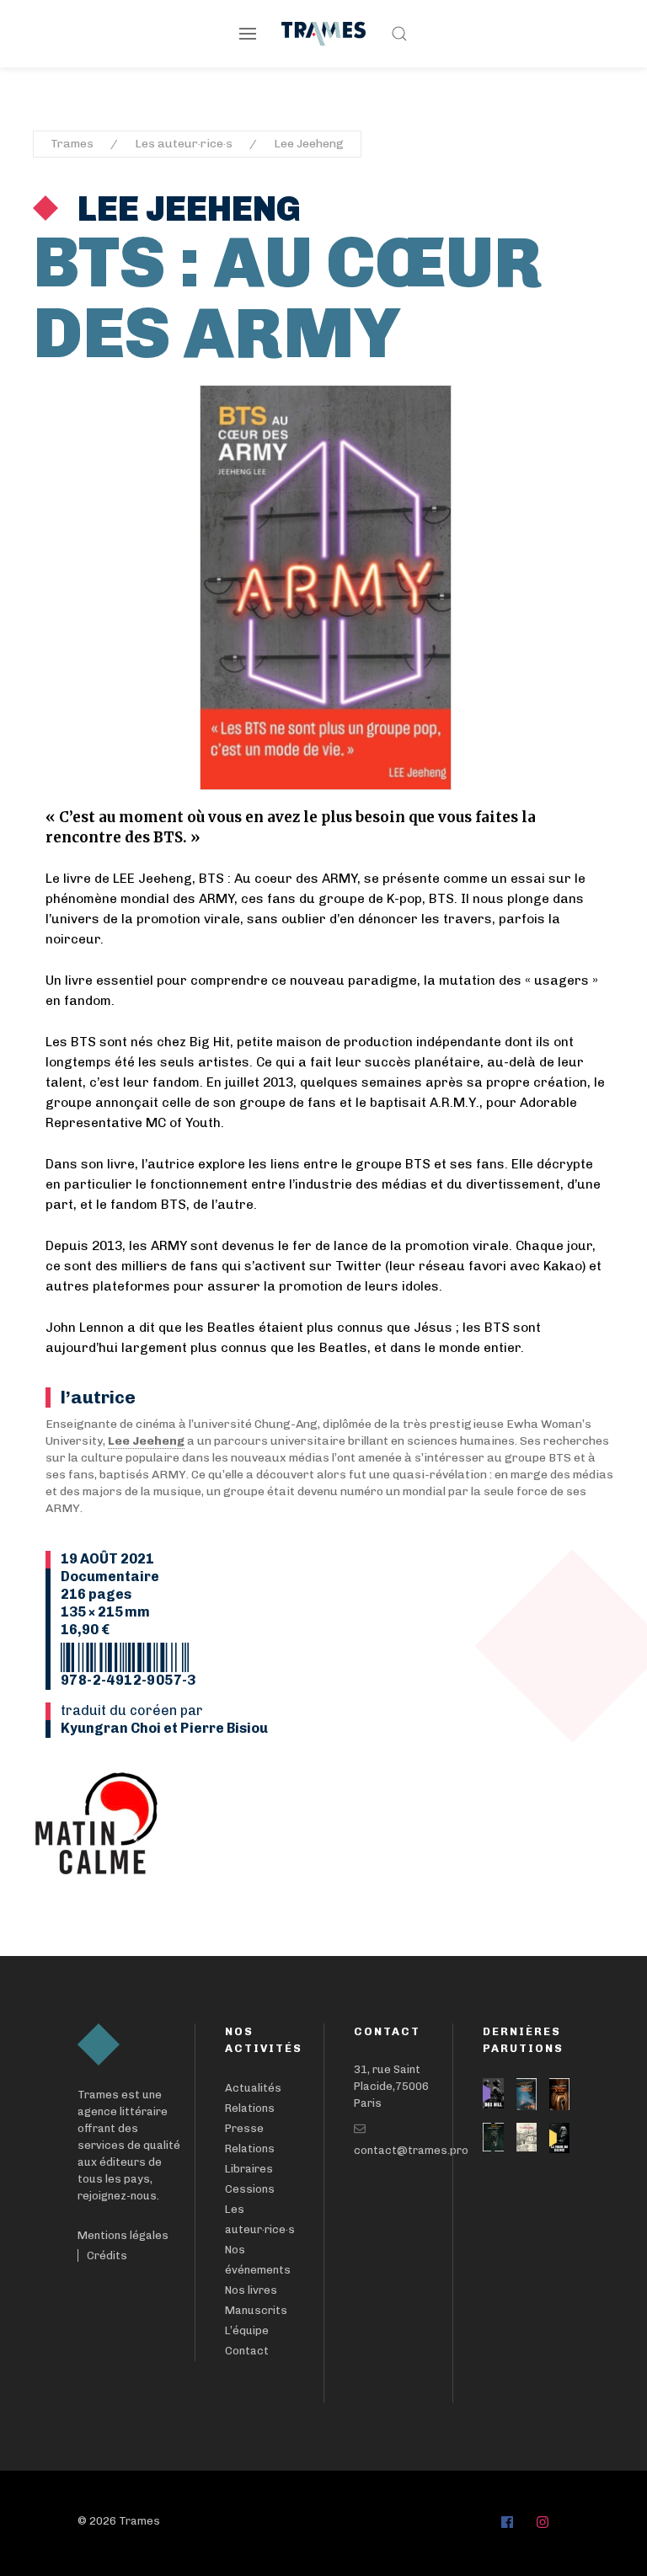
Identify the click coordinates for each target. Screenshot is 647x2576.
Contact (247, 2351)
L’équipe (247, 2330)
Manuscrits (256, 2310)
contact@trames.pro (411, 2150)
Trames (72, 144)
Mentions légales (123, 2235)
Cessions (250, 2189)
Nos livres (251, 2290)
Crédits (107, 2255)
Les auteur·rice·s (184, 144)
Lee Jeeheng (309, 144)
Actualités (253, 2088)
